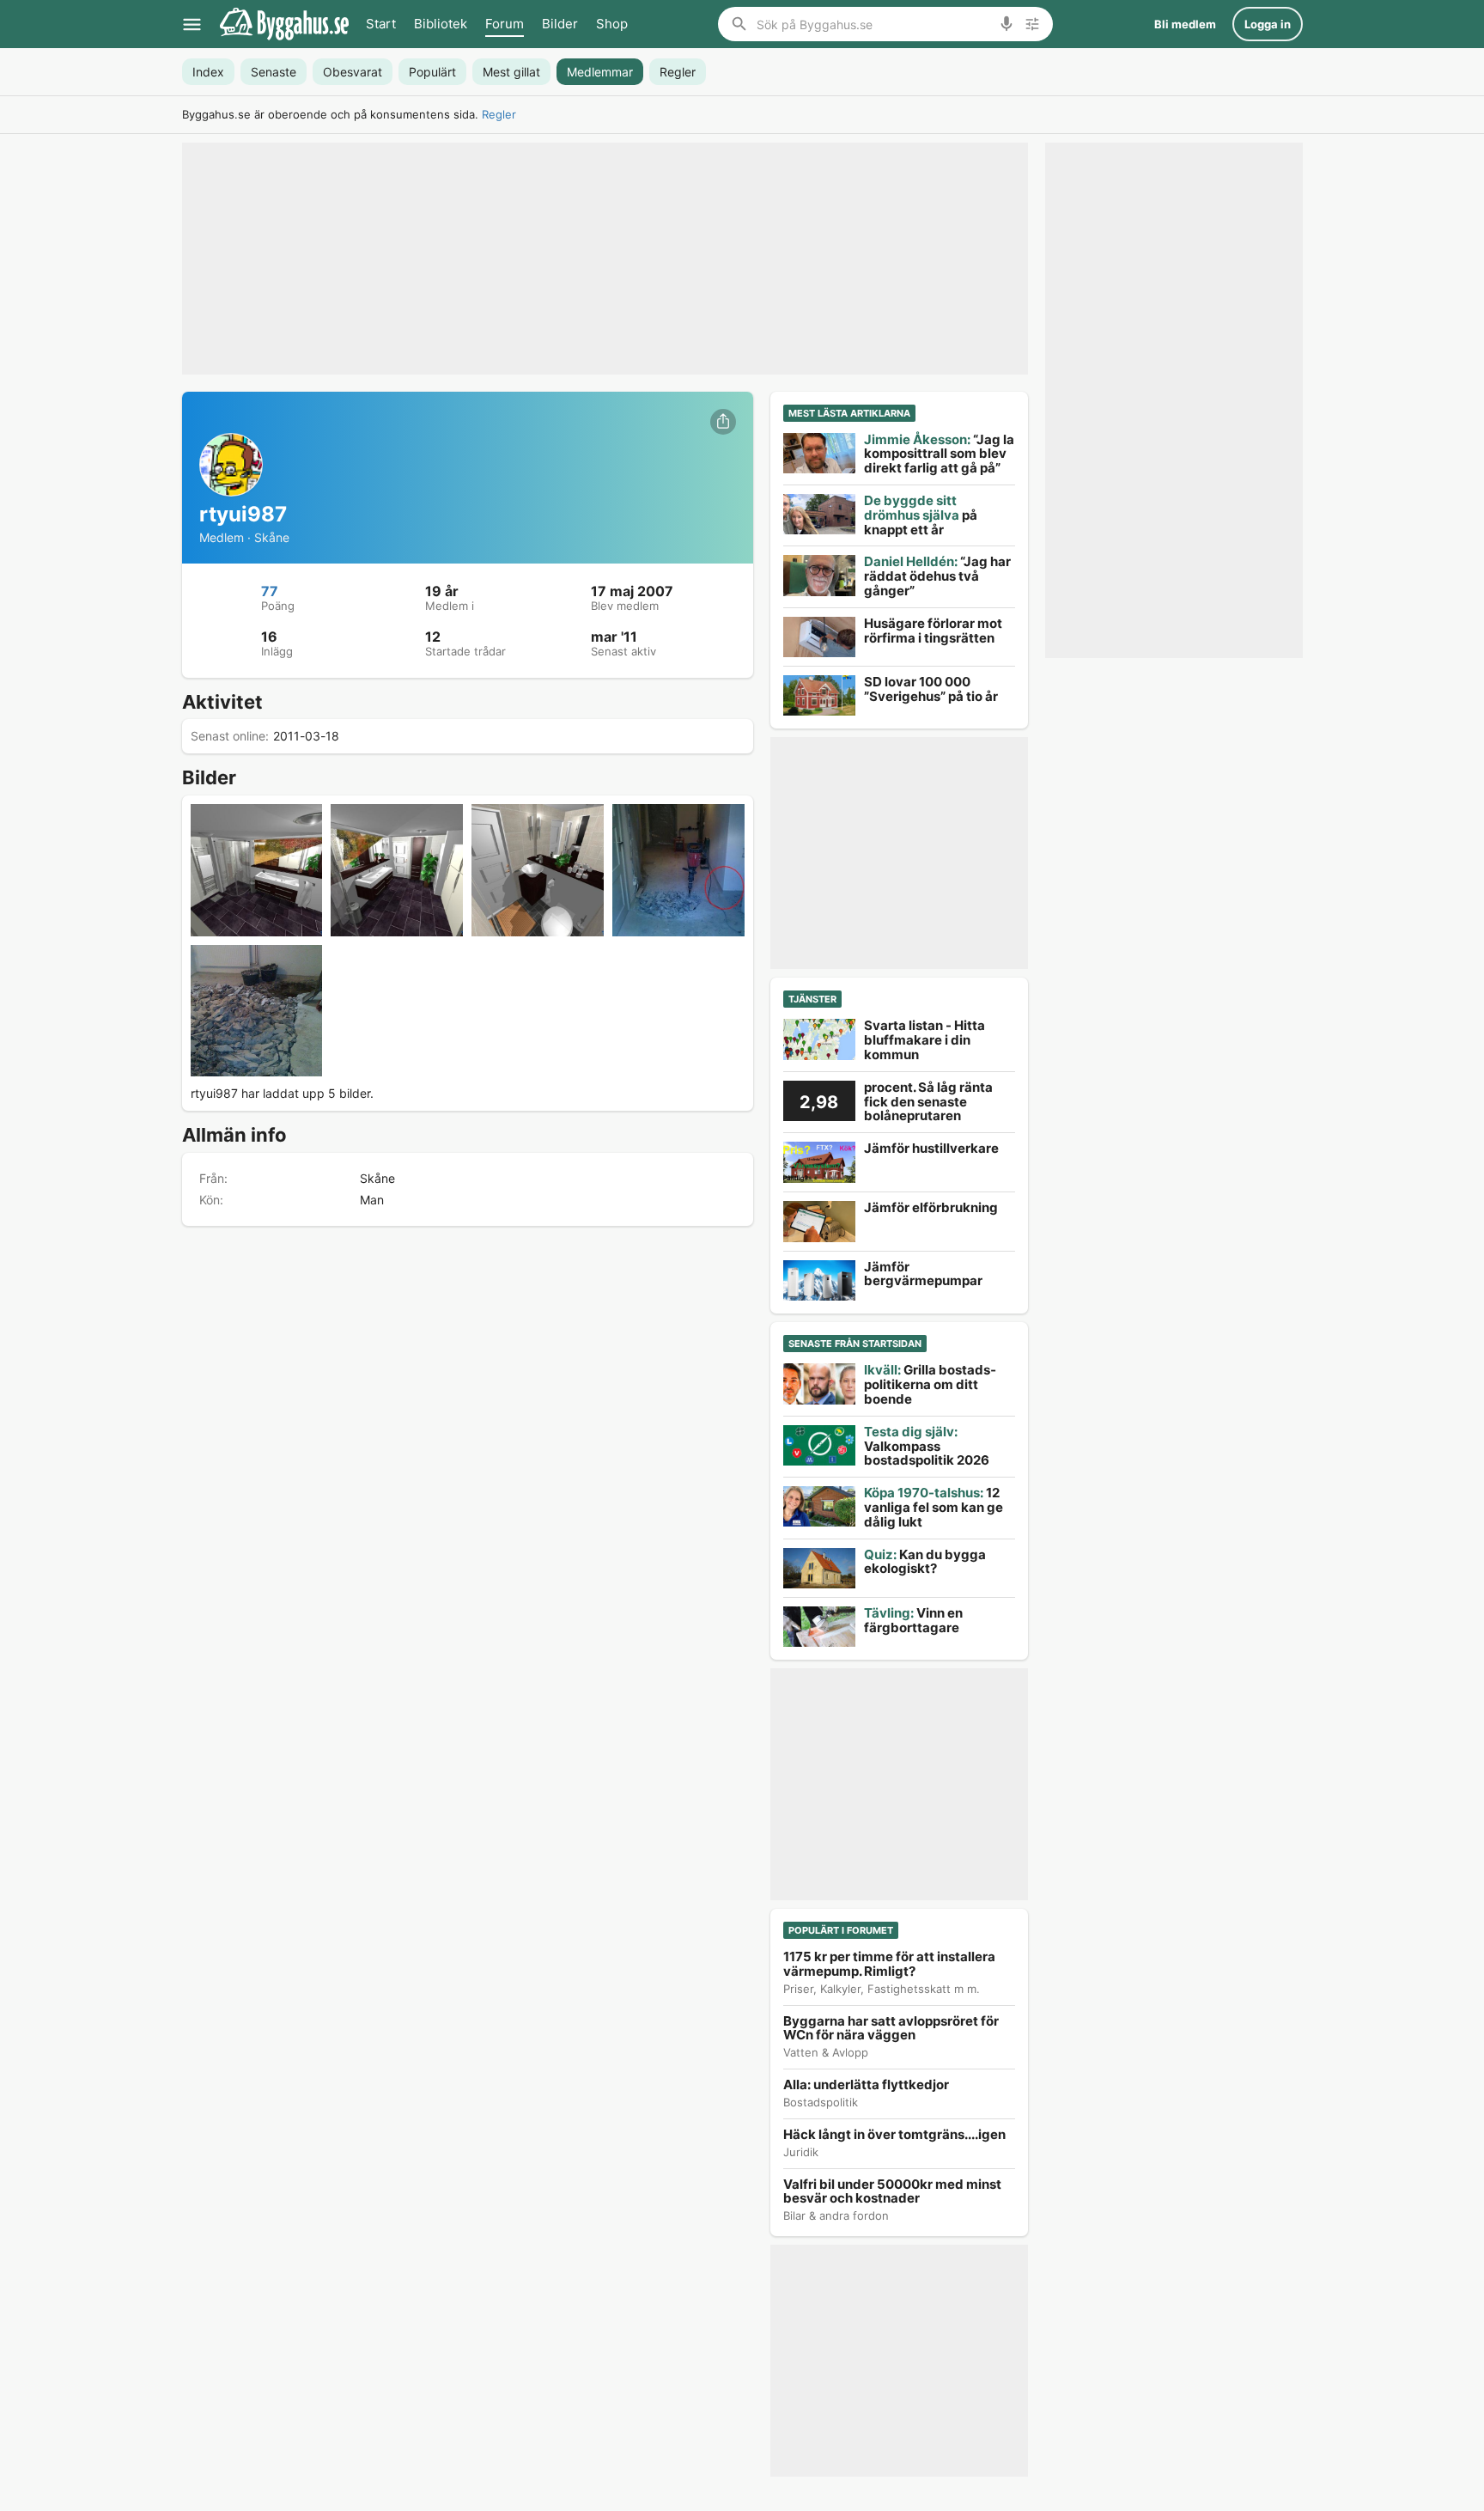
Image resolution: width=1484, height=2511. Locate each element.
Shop (612, 24)
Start (381, 24)
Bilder (560, 24)
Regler (499, 114)
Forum (505, 24)
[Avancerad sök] (1032, 24)
